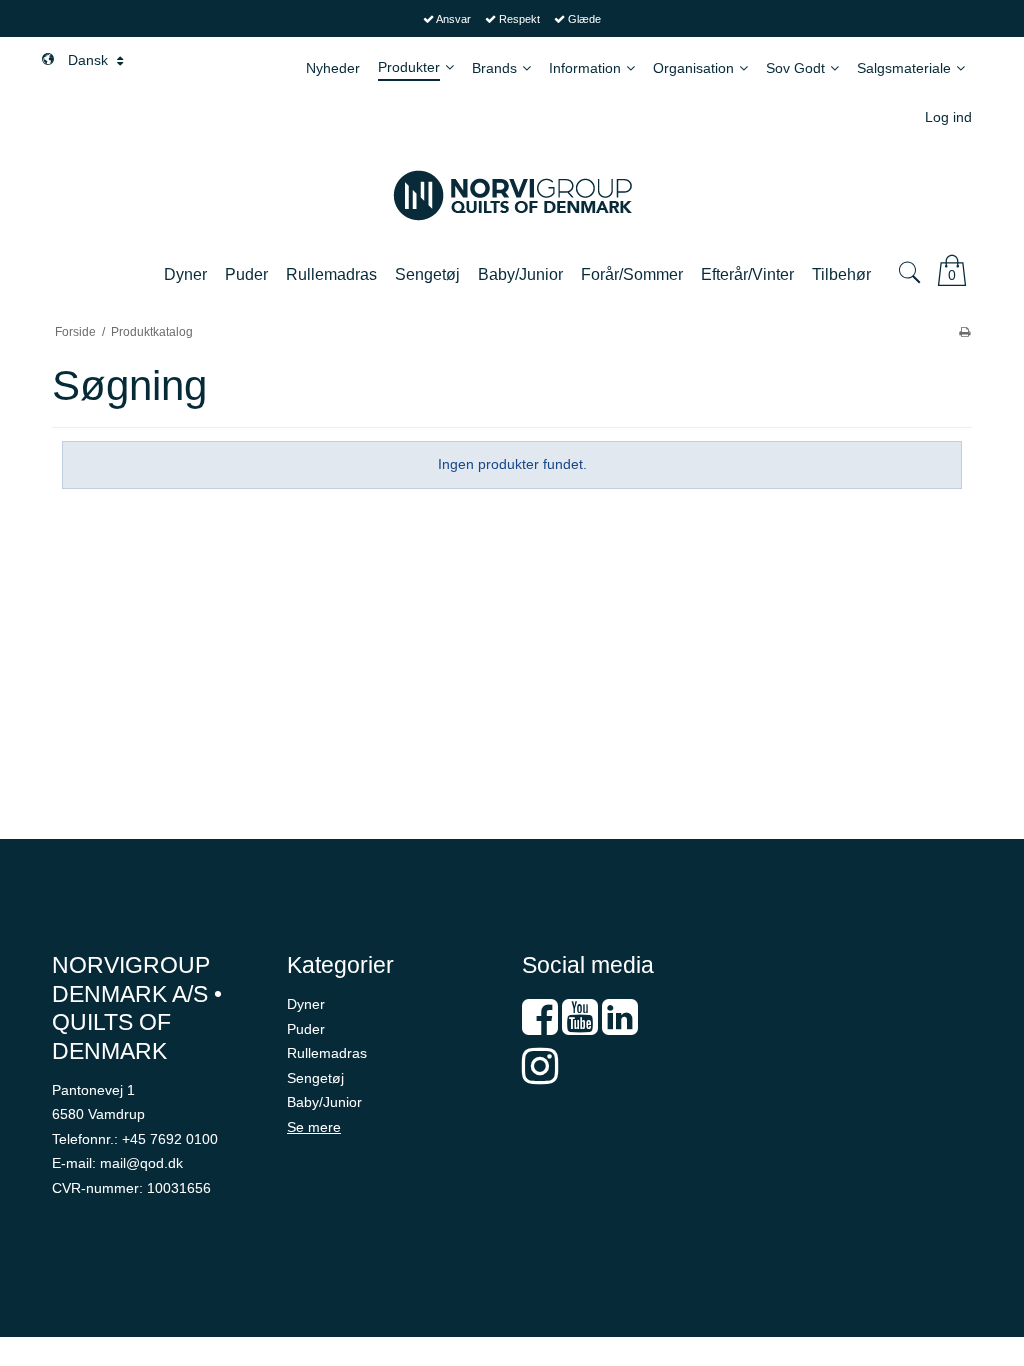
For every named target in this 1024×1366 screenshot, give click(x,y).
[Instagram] (540, 1076)
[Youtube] (580, 1027)
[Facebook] (540, 1027)
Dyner (306, 1004)
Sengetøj (315, 1078)
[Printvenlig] (964, 332)
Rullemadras (327, 1053)
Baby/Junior (324, 1102)
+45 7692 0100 (170, 1139)
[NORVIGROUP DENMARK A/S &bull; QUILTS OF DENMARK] (512, 195)
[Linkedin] (620, 1027)
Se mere (314, 1127)
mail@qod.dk (141, 1163)
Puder (306, 1029)
